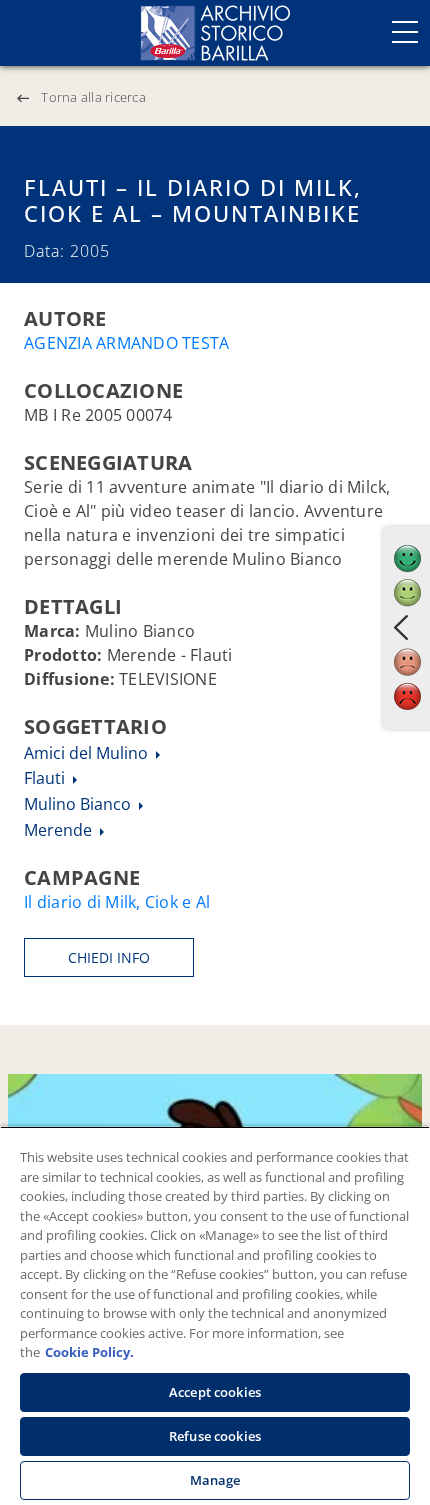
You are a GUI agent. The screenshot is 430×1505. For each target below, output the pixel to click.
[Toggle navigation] (405, 32)
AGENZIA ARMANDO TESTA (126, 343)
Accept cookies (215, 1392)
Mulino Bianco (79, 804)
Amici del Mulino (88, 753)
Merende (60, 830)
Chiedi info (109, 957)
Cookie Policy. (89, 1352)
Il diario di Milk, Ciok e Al (117, 902)
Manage (215, 1480)
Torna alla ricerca (93, 97)
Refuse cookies (215, 1436)
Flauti (46, 778)
